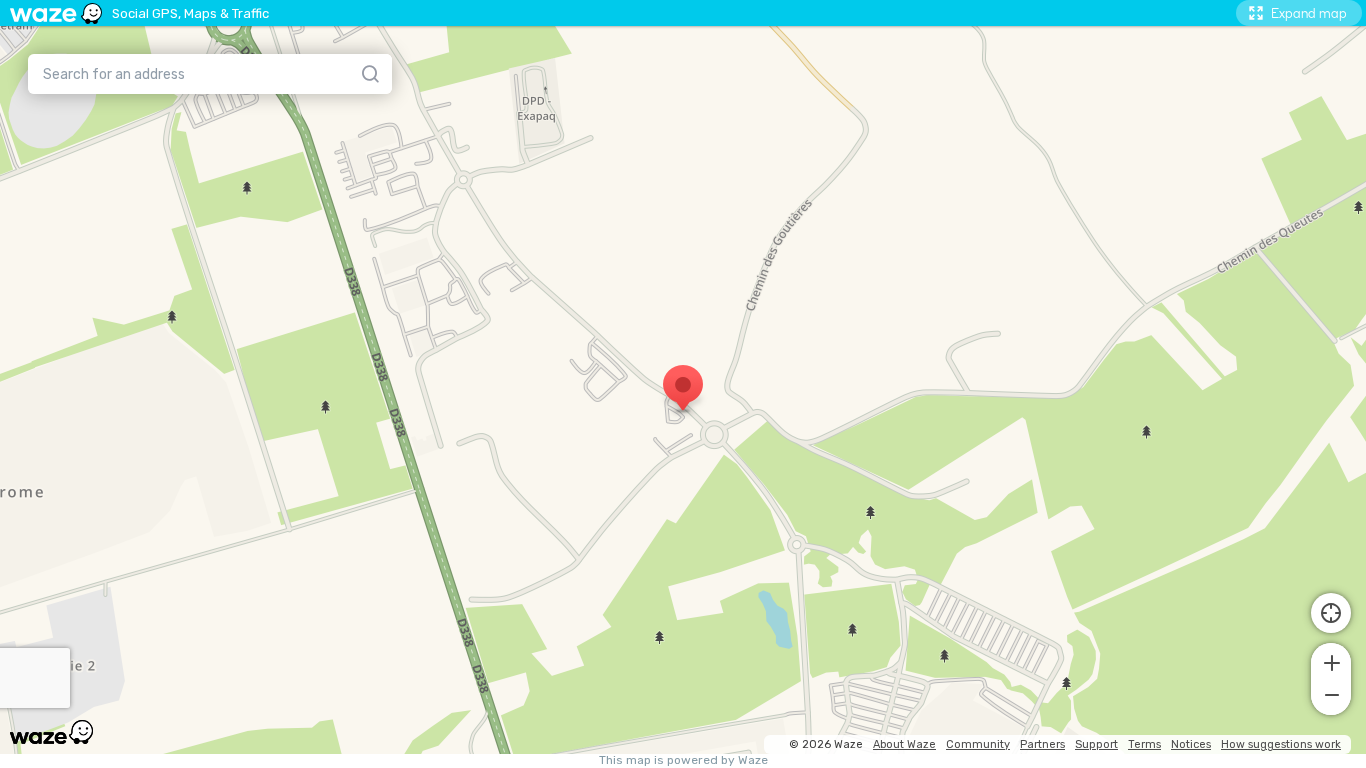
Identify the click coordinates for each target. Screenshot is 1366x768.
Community (978, 744)
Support (1096, 744)
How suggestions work (1281, 744)
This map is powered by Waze (683, 760)
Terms (1144, 744)
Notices (1191, 744)
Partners (1042, 744)
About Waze (904, 744)
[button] (1331, 661)
